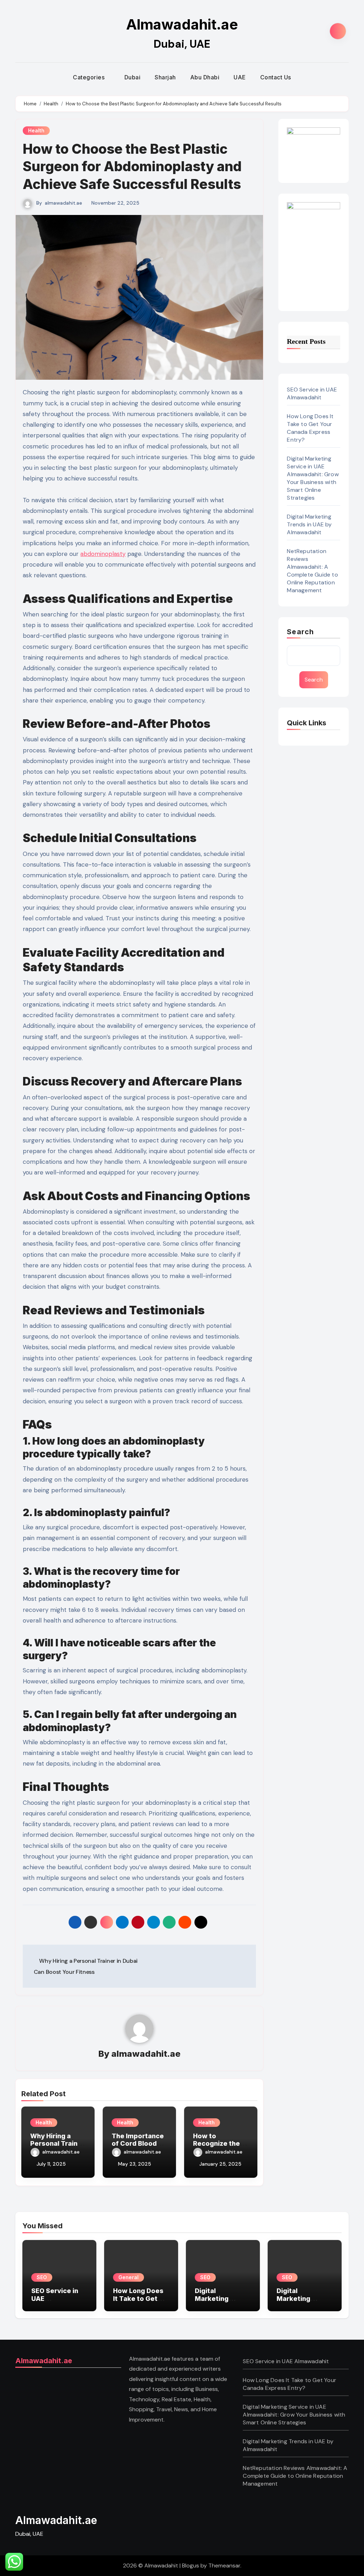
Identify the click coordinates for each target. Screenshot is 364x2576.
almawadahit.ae (63, 203)
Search (300, 632)
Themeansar (224, 2566)
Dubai (133, 77)
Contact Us (276, 77)
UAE (240, 77)
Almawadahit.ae (182, 24)
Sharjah (165, 77)
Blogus (191, 2566)
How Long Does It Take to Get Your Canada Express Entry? (310, 428)
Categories (90, 77)
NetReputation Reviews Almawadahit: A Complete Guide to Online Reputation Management (312, 571)
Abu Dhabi (205, 77)
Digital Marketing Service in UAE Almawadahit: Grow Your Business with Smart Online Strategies (313, 478)
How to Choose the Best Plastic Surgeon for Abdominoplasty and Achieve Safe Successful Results (132, 166)
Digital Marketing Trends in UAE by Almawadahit (309, 524)
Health (36, 130)
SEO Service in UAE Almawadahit (312, 393)
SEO (42, 2277)
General (129, 2277)
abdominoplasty (103, 554)
